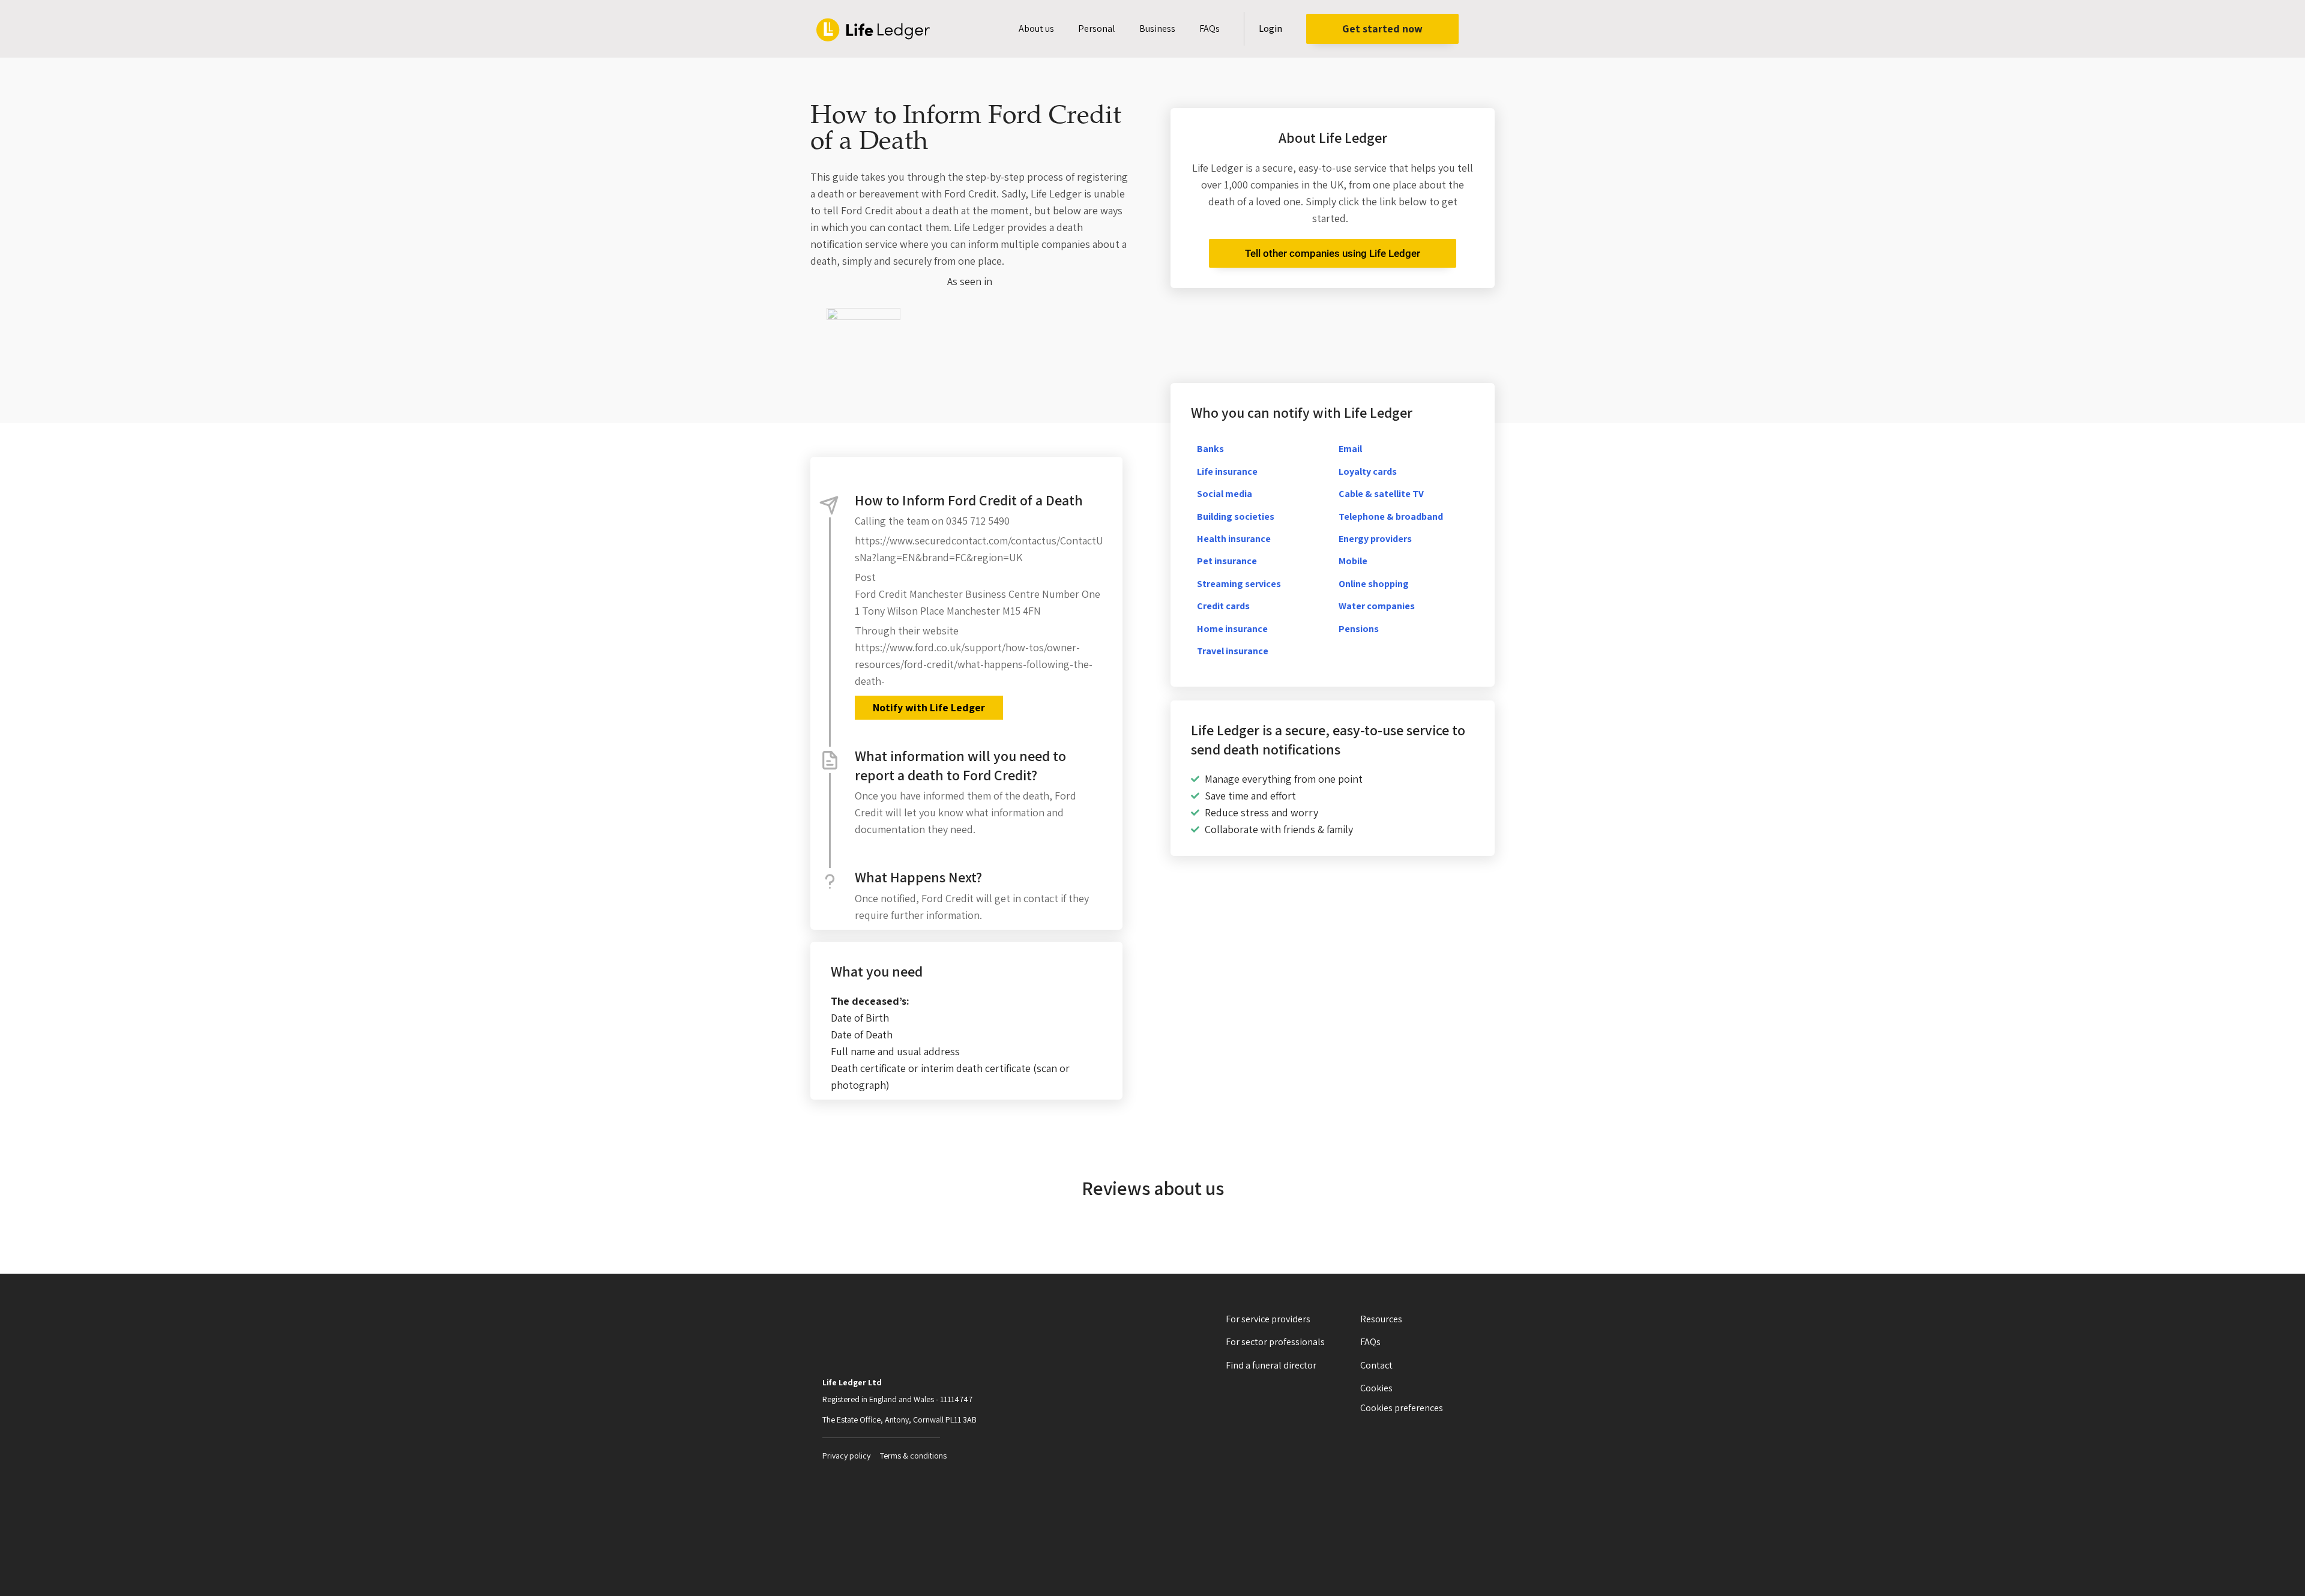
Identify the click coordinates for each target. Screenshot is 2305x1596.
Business (1157, 29)
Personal (1097, 29)
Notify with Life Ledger (929, 707)
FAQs (1210, 29)
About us (1036, 29)
